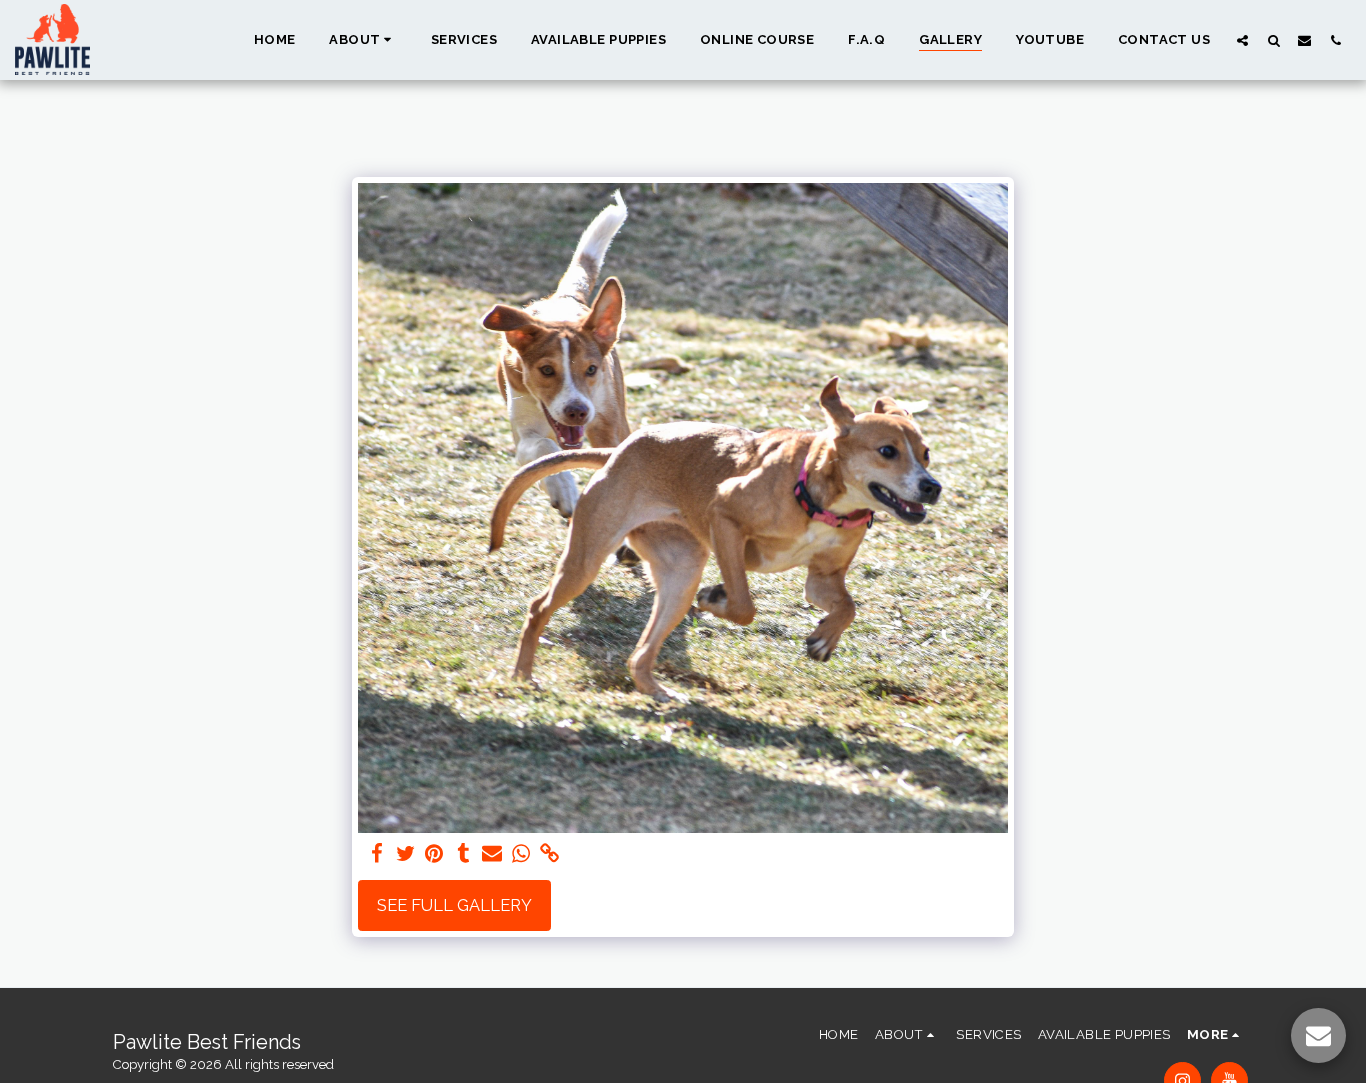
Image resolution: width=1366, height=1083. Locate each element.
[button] (362, 40)
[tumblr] (463, 854)
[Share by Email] (492, 854)
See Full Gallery (454, 905)
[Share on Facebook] (376, 854)
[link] (550, 854)
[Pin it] (434, 854)
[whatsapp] (521, 854)
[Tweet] (405, 854)
